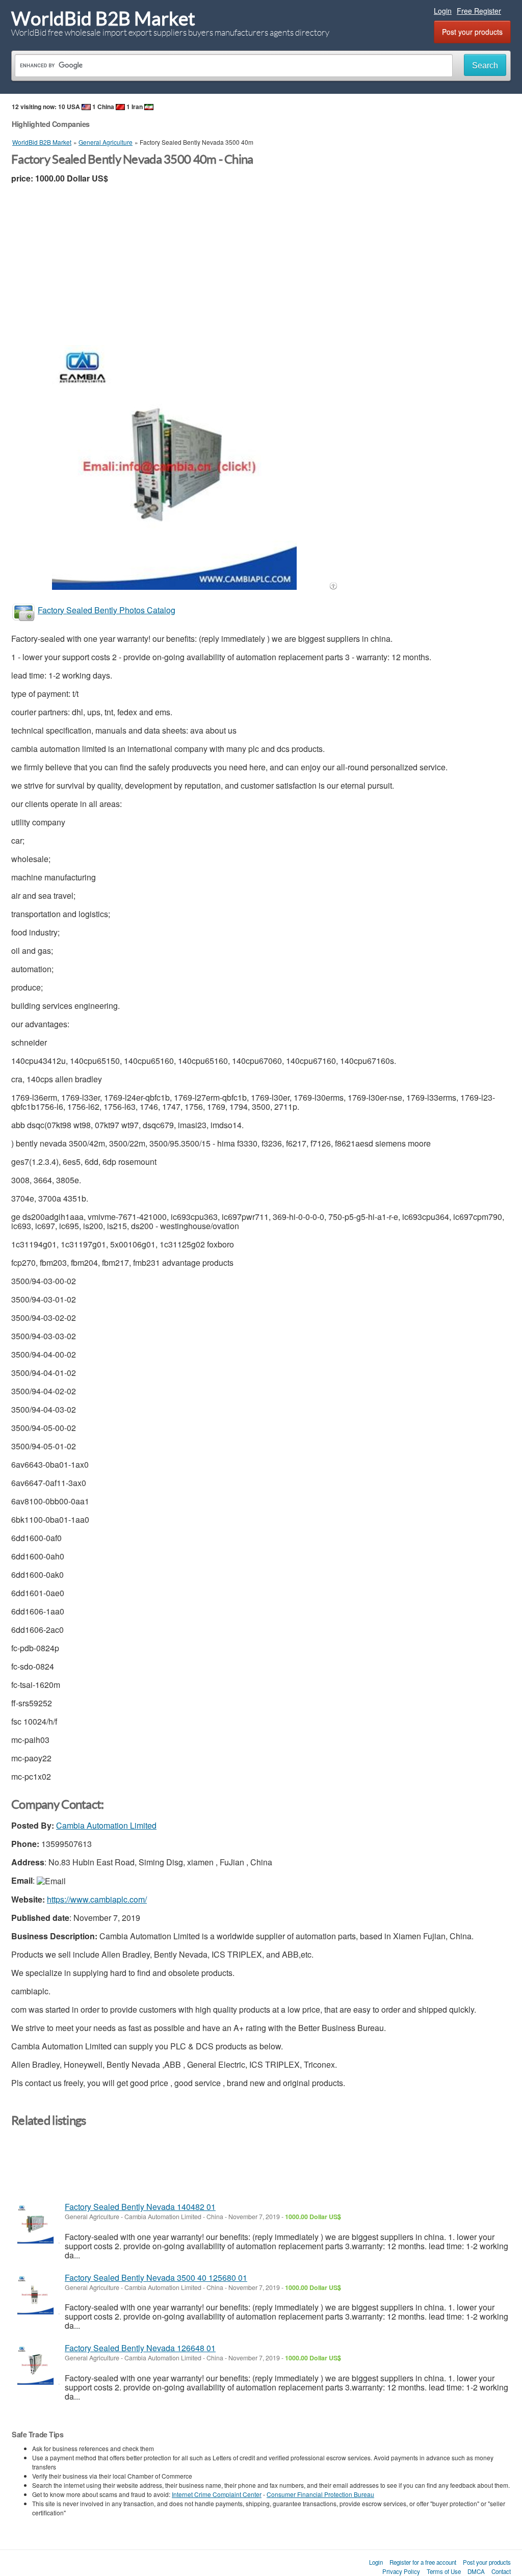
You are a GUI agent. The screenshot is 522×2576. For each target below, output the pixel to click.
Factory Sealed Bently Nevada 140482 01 (140, 2207)
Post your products (472, 32)
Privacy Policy (401, 2571)
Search (485, 66)
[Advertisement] (261, 269)
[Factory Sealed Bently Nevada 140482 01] (35, 2224)
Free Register (479, 11)
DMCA (476, 2571)
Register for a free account (423, 2562)
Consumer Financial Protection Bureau (320, 2494)
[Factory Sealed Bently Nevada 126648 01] (35, 2365)
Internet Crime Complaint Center (217, 2494)
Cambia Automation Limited (106, 1825)
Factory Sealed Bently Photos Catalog (107, 610)
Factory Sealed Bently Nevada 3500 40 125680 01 (156, 2278)
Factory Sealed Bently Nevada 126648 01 (140, 2348)
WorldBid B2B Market (103, 19)
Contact (501, 2571)
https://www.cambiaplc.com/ (97, 1899)
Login (443, 11)
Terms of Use (444, 2571)
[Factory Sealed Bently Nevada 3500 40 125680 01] (35, 2295)
